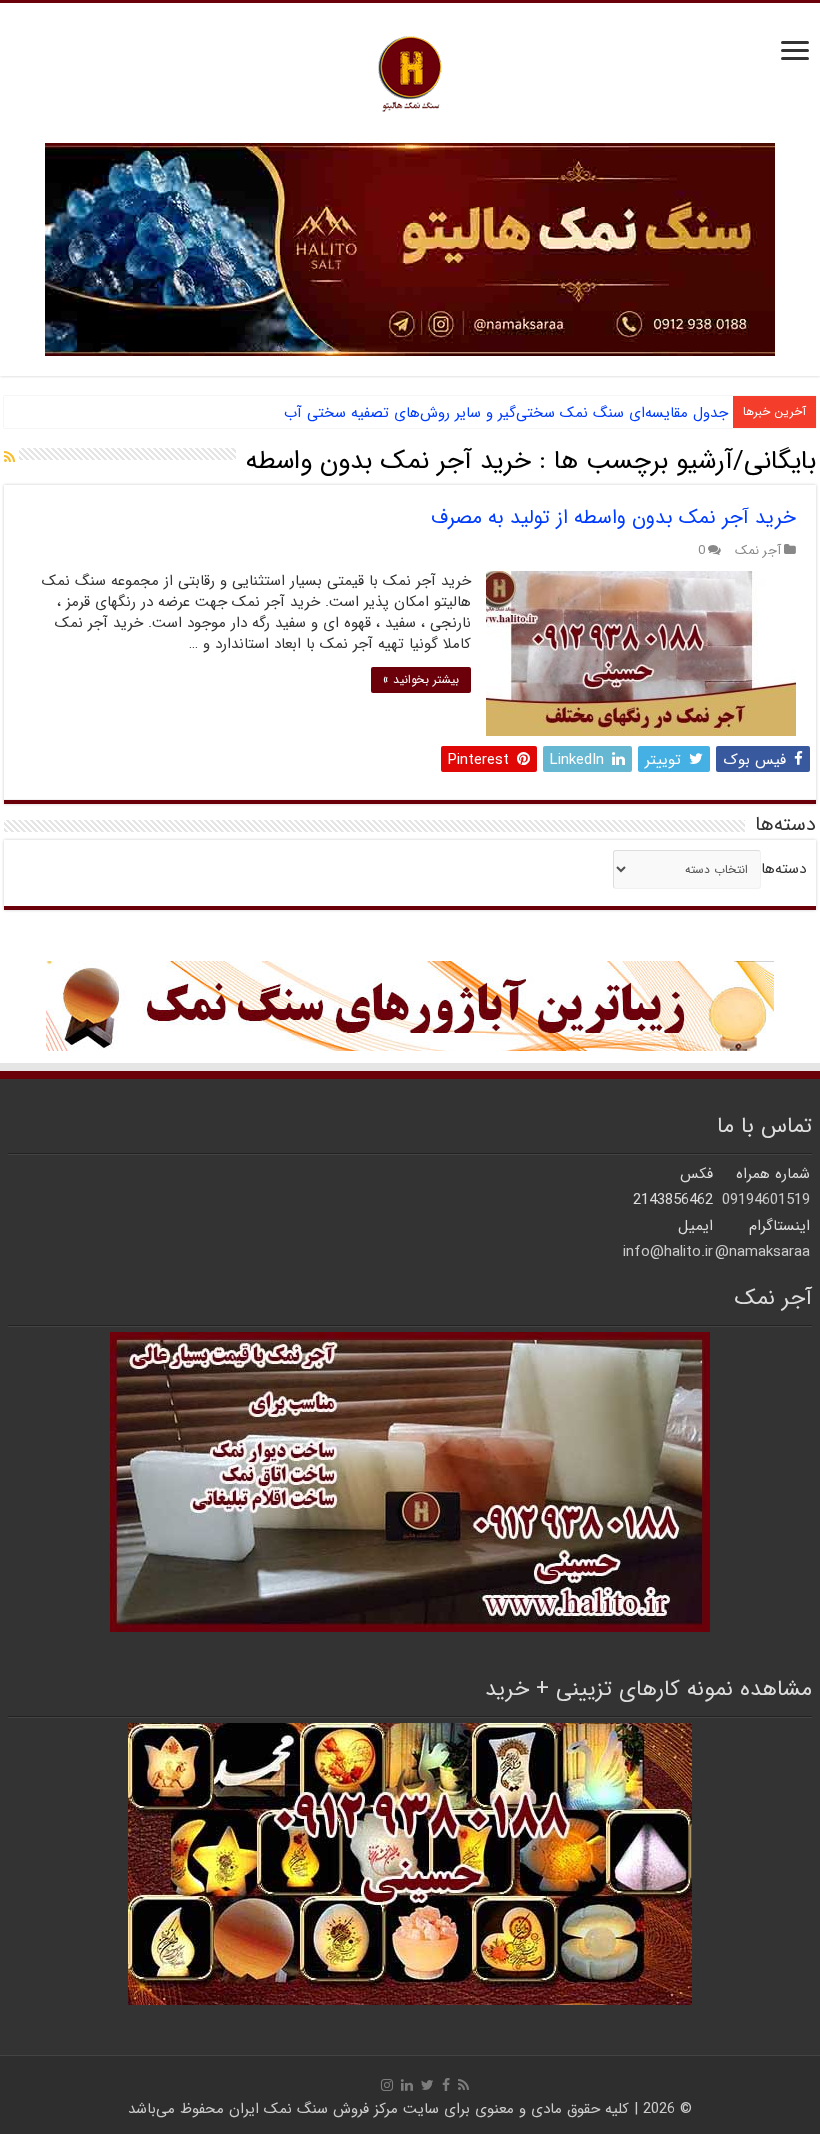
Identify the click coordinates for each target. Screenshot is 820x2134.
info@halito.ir (668, 1252)
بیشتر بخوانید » (421, 679)
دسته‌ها (783, 869)
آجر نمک (758, 551)
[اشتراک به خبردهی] (9, 458)
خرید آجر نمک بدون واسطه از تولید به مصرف (613, 517)
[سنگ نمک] (410, 249)
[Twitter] (427, 2085)
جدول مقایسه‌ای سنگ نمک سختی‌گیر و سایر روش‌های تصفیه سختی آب (506, 413)
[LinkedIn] (407, 2085)
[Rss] (463, 2085)
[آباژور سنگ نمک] (410, 1005)
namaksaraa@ (762, 1252)
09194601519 (766, 1200)
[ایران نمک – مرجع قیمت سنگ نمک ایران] (410, 71)
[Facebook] (446, 2085)
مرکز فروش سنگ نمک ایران (313, 2109)
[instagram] (387, 2085)
